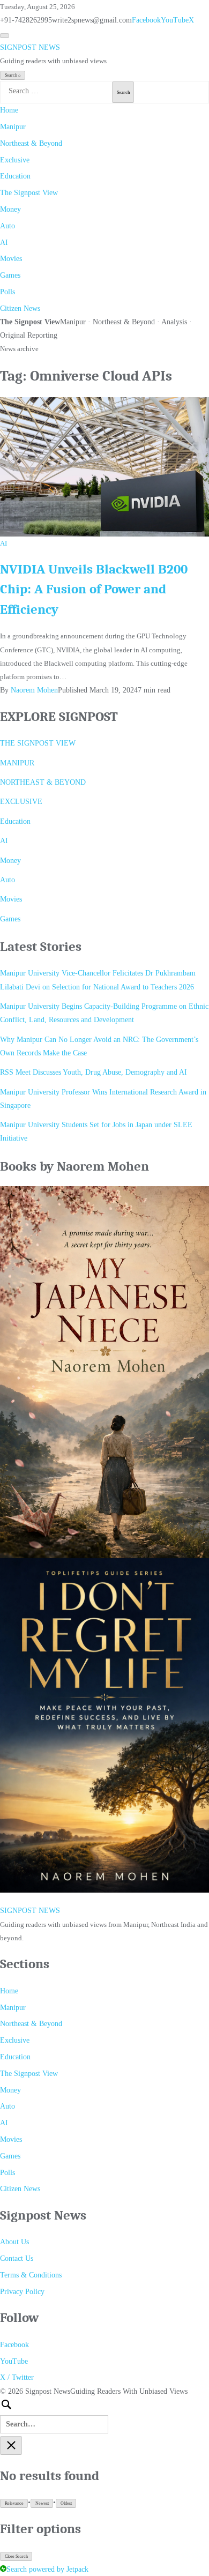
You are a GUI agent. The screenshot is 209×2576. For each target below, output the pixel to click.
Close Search (16, 2556)
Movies (11, 259)
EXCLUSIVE (21, 802)
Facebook (146, 20)
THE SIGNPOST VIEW (38, 743)
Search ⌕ (13, 75)
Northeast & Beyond (31, 143)
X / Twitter (17, 2377)
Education (15, 176)
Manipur (13, 127)
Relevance (14, 2503)
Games (10, 275)
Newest (42, 2503)
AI (4, 243)
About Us (14, 2242)
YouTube (175, 20)
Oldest (66, 2503)
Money (10, 209)
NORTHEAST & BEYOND (43, 782)
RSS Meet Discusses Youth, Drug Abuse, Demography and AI (94, 1072)
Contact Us (17, 2258)
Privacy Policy (22, 2292)
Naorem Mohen (34, 690)
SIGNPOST (30, 47)
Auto (8, 226)
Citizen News (20, 308)
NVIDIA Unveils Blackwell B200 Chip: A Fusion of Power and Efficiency (94, 589)
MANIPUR (17, 763)
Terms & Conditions (31, 2275)
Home (9, 110)
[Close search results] (11, 2445)
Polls (8, 292)
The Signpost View (29, 193)
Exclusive (15, 160)
